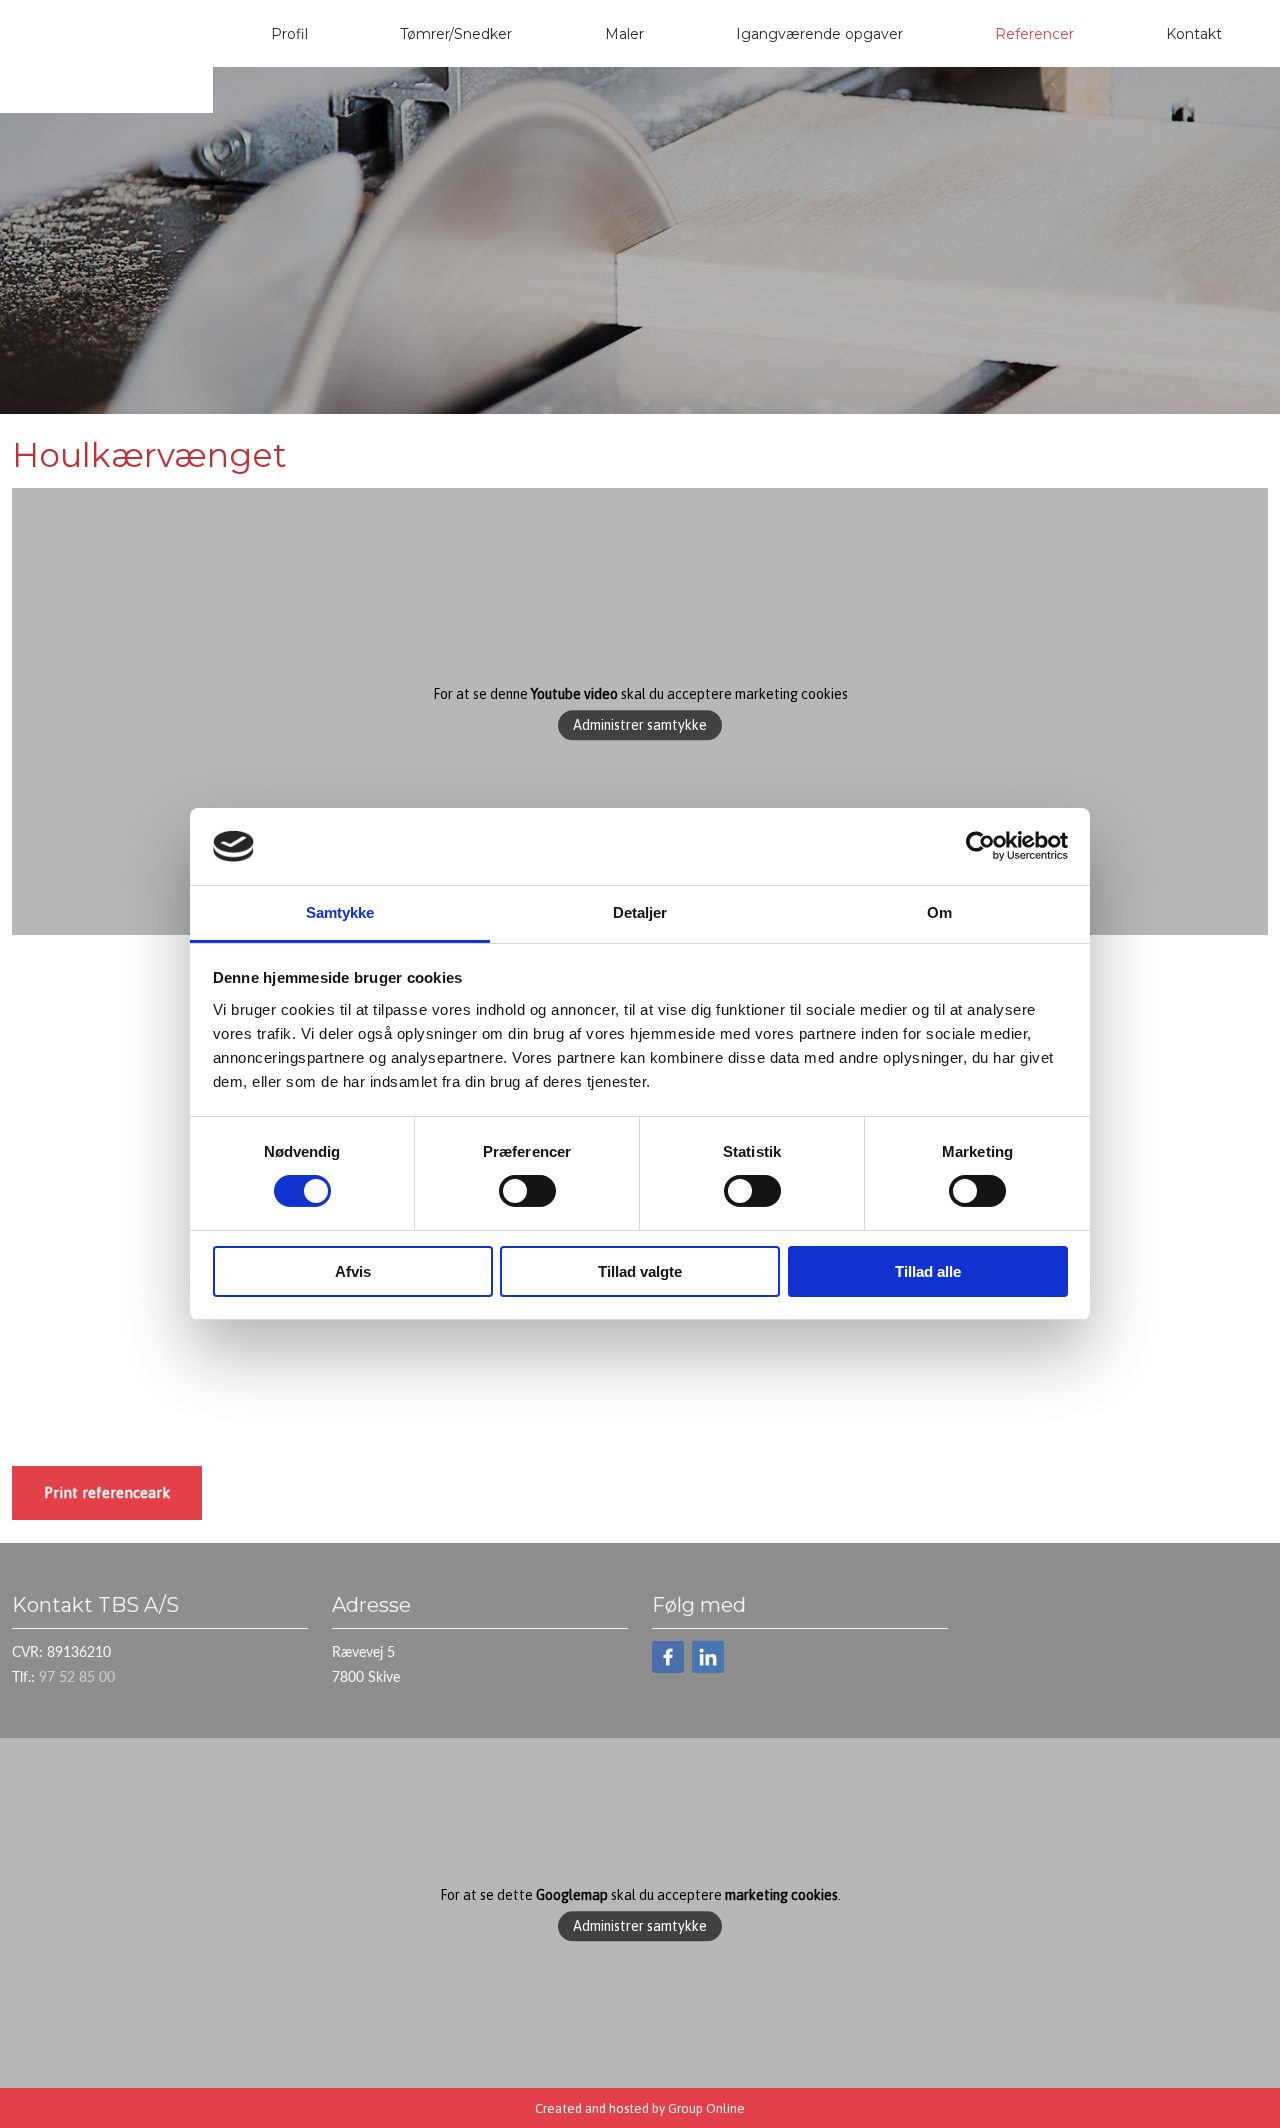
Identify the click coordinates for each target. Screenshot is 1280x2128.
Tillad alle (928, 1271)
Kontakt (1194, 34)
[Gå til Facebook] (668, 1657)
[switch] (527, 1191)
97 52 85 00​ (77, 1678)
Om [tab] (939, 912)
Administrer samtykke (640, 726)
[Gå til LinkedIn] (708, 1657)
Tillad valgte (640, 1271)
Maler (624, 34)
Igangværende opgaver (819, 34)
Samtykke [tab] (340, 912)
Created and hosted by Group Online (640, 2108)
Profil (289, 34)
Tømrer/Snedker (456, 34)
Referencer (1034, 34)
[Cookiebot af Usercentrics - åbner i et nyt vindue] (980, 846)
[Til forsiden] (107, 70)
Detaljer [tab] (640, 912)
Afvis (353, 1271)
